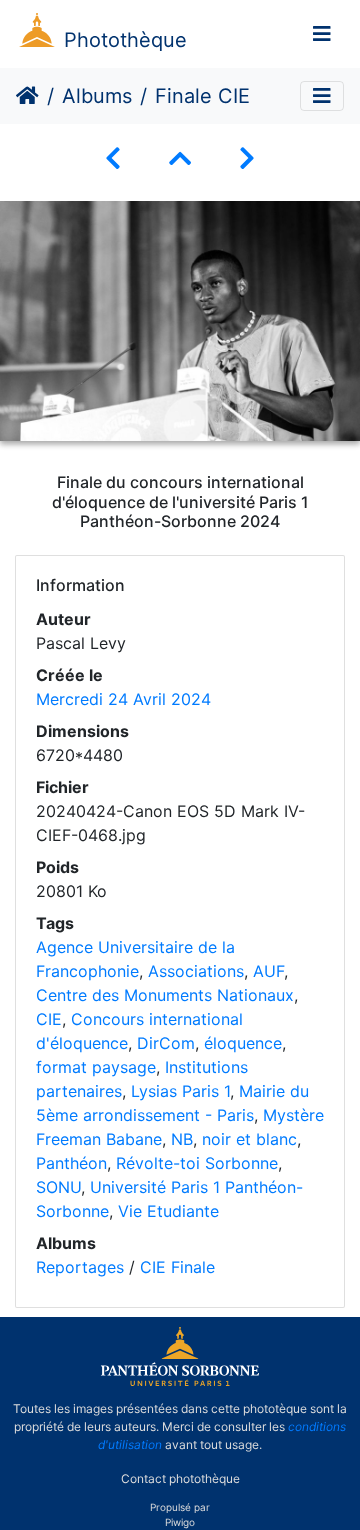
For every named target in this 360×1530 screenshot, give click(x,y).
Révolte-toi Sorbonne (197, 1163)
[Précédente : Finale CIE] (113, 158)
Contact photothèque (180, 1478)
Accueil (27, 96)
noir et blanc (249, 1139)
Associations (196, 971)
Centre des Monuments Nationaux (165, 995)
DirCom (166, 1043)
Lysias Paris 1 (180, 1091)
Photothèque (125, 40)
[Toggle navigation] (322, 34)
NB (182, 1139)
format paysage (96, 1067)
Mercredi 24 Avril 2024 (123, 699)
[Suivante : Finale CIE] (247, 158)
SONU (58, 1187)
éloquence (243, 1043)
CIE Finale (177, 1267)
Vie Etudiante (168, 1211)
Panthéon (71, 1163)
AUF (268, 971)
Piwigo (180, 1522)
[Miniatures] (180, 158)
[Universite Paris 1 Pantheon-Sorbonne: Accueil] (180, 1382)
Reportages (80, 1267)
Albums (97, 96)
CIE (49, 1019)
